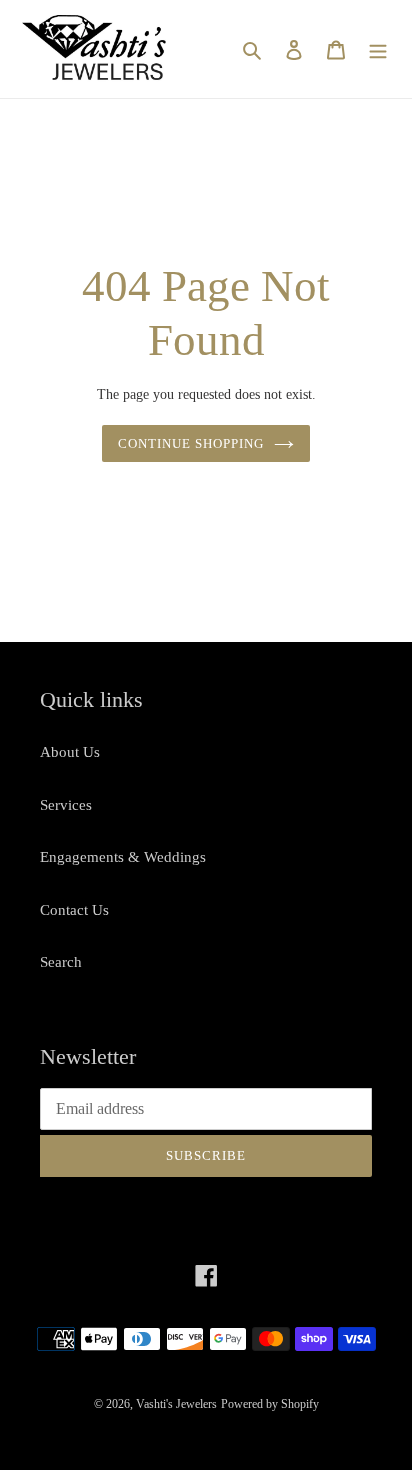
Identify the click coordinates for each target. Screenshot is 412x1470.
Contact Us (74, 910)
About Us (70, 752)
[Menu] (378, 49)
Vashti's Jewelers (176, 1404)
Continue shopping (191, 443)
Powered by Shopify (270, 1404)
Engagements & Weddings (123, 857)
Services (66, 805)
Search (61, 962)
